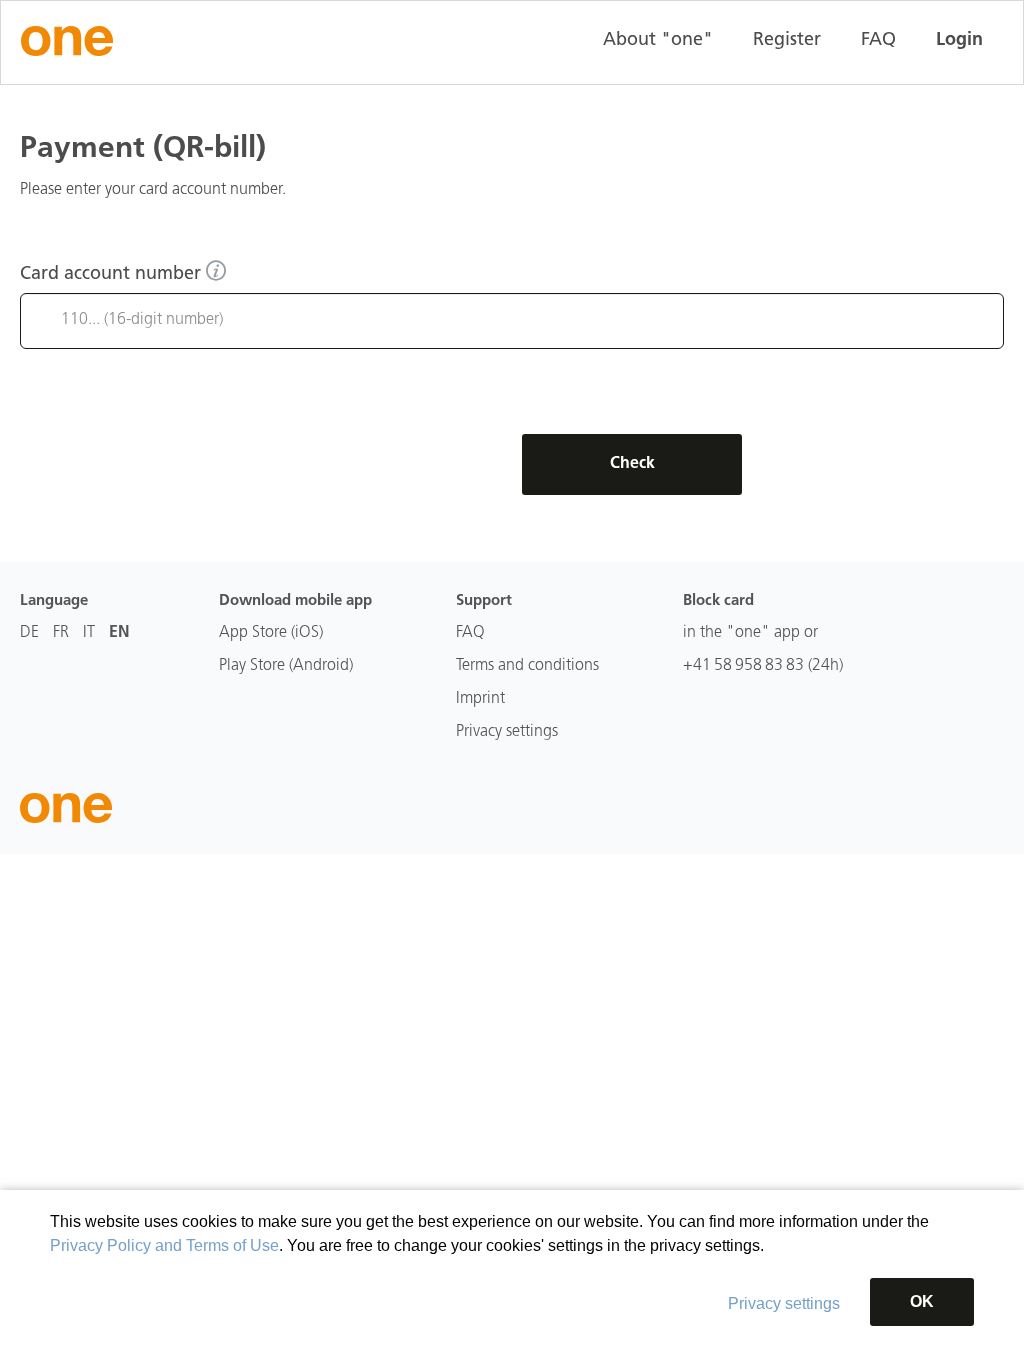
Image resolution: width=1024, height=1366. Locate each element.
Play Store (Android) (286, 666)
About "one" (658, 41)
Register (787, 41)
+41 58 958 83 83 (743, 666)
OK (922, 1301)
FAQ (878, 41)
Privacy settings (784, 1303)
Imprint (480, 699)
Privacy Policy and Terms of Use (164, 1245)
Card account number (113, 275)
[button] (216, 270)
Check (632, 464)
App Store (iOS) (271, 633)
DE (29, 633)
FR (61, 633)
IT (89, 633)
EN (119, 633)
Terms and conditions (527, 666)
